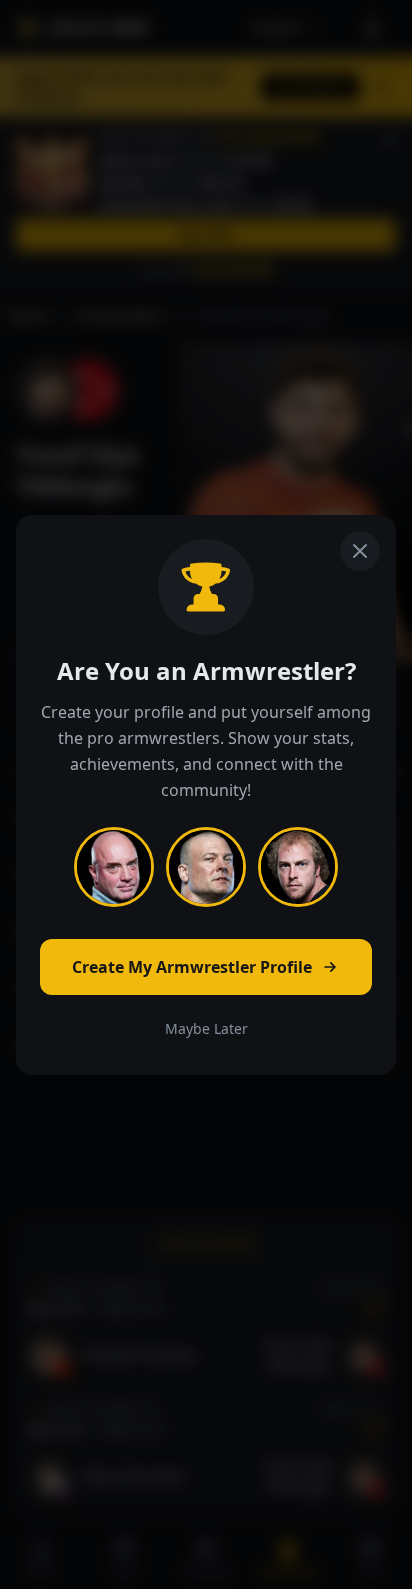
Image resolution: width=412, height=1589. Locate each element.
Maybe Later (206, 1028)
